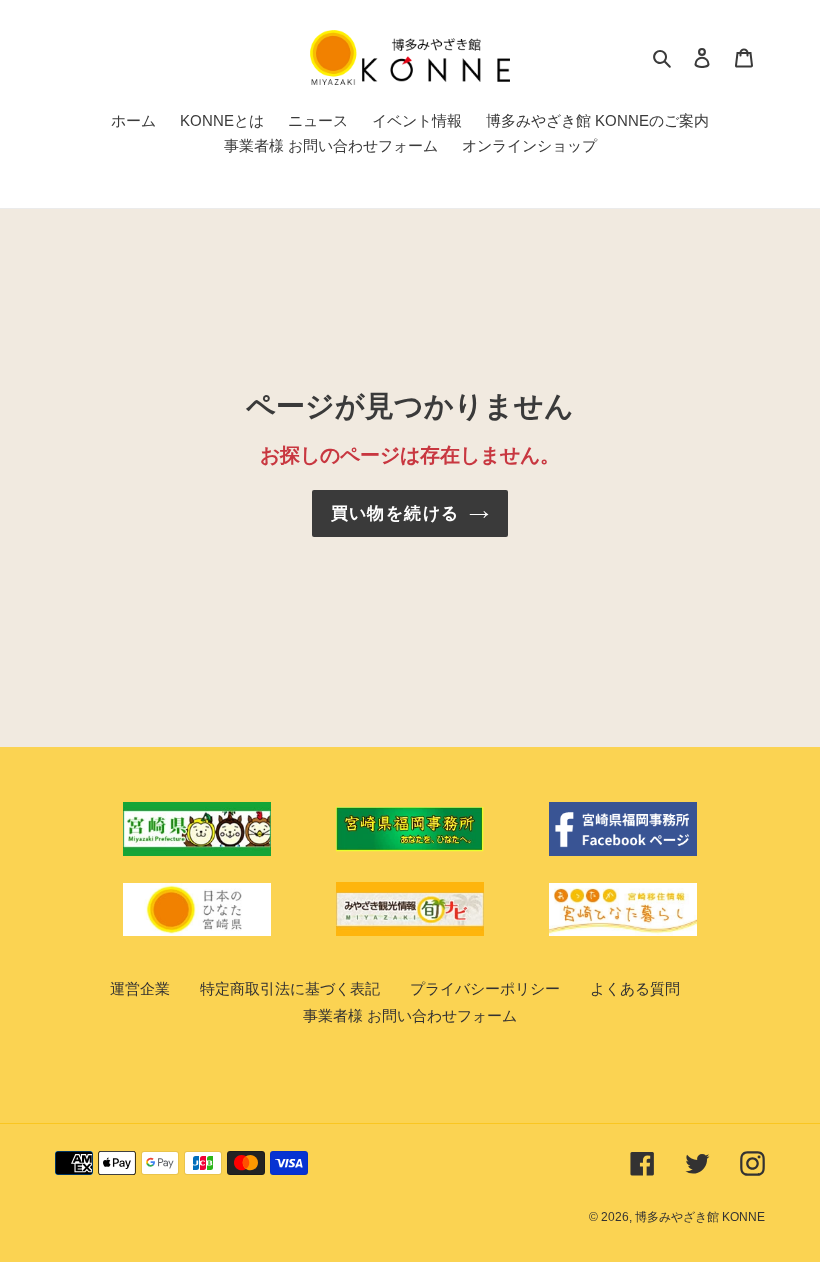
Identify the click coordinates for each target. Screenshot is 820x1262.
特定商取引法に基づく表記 (290, 988)
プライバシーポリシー (485, 988)
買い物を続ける (395, 513)
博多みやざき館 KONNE (700, 1217)
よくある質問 (635, 988)
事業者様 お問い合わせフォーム (410, 1015)
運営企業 (140, 988)
